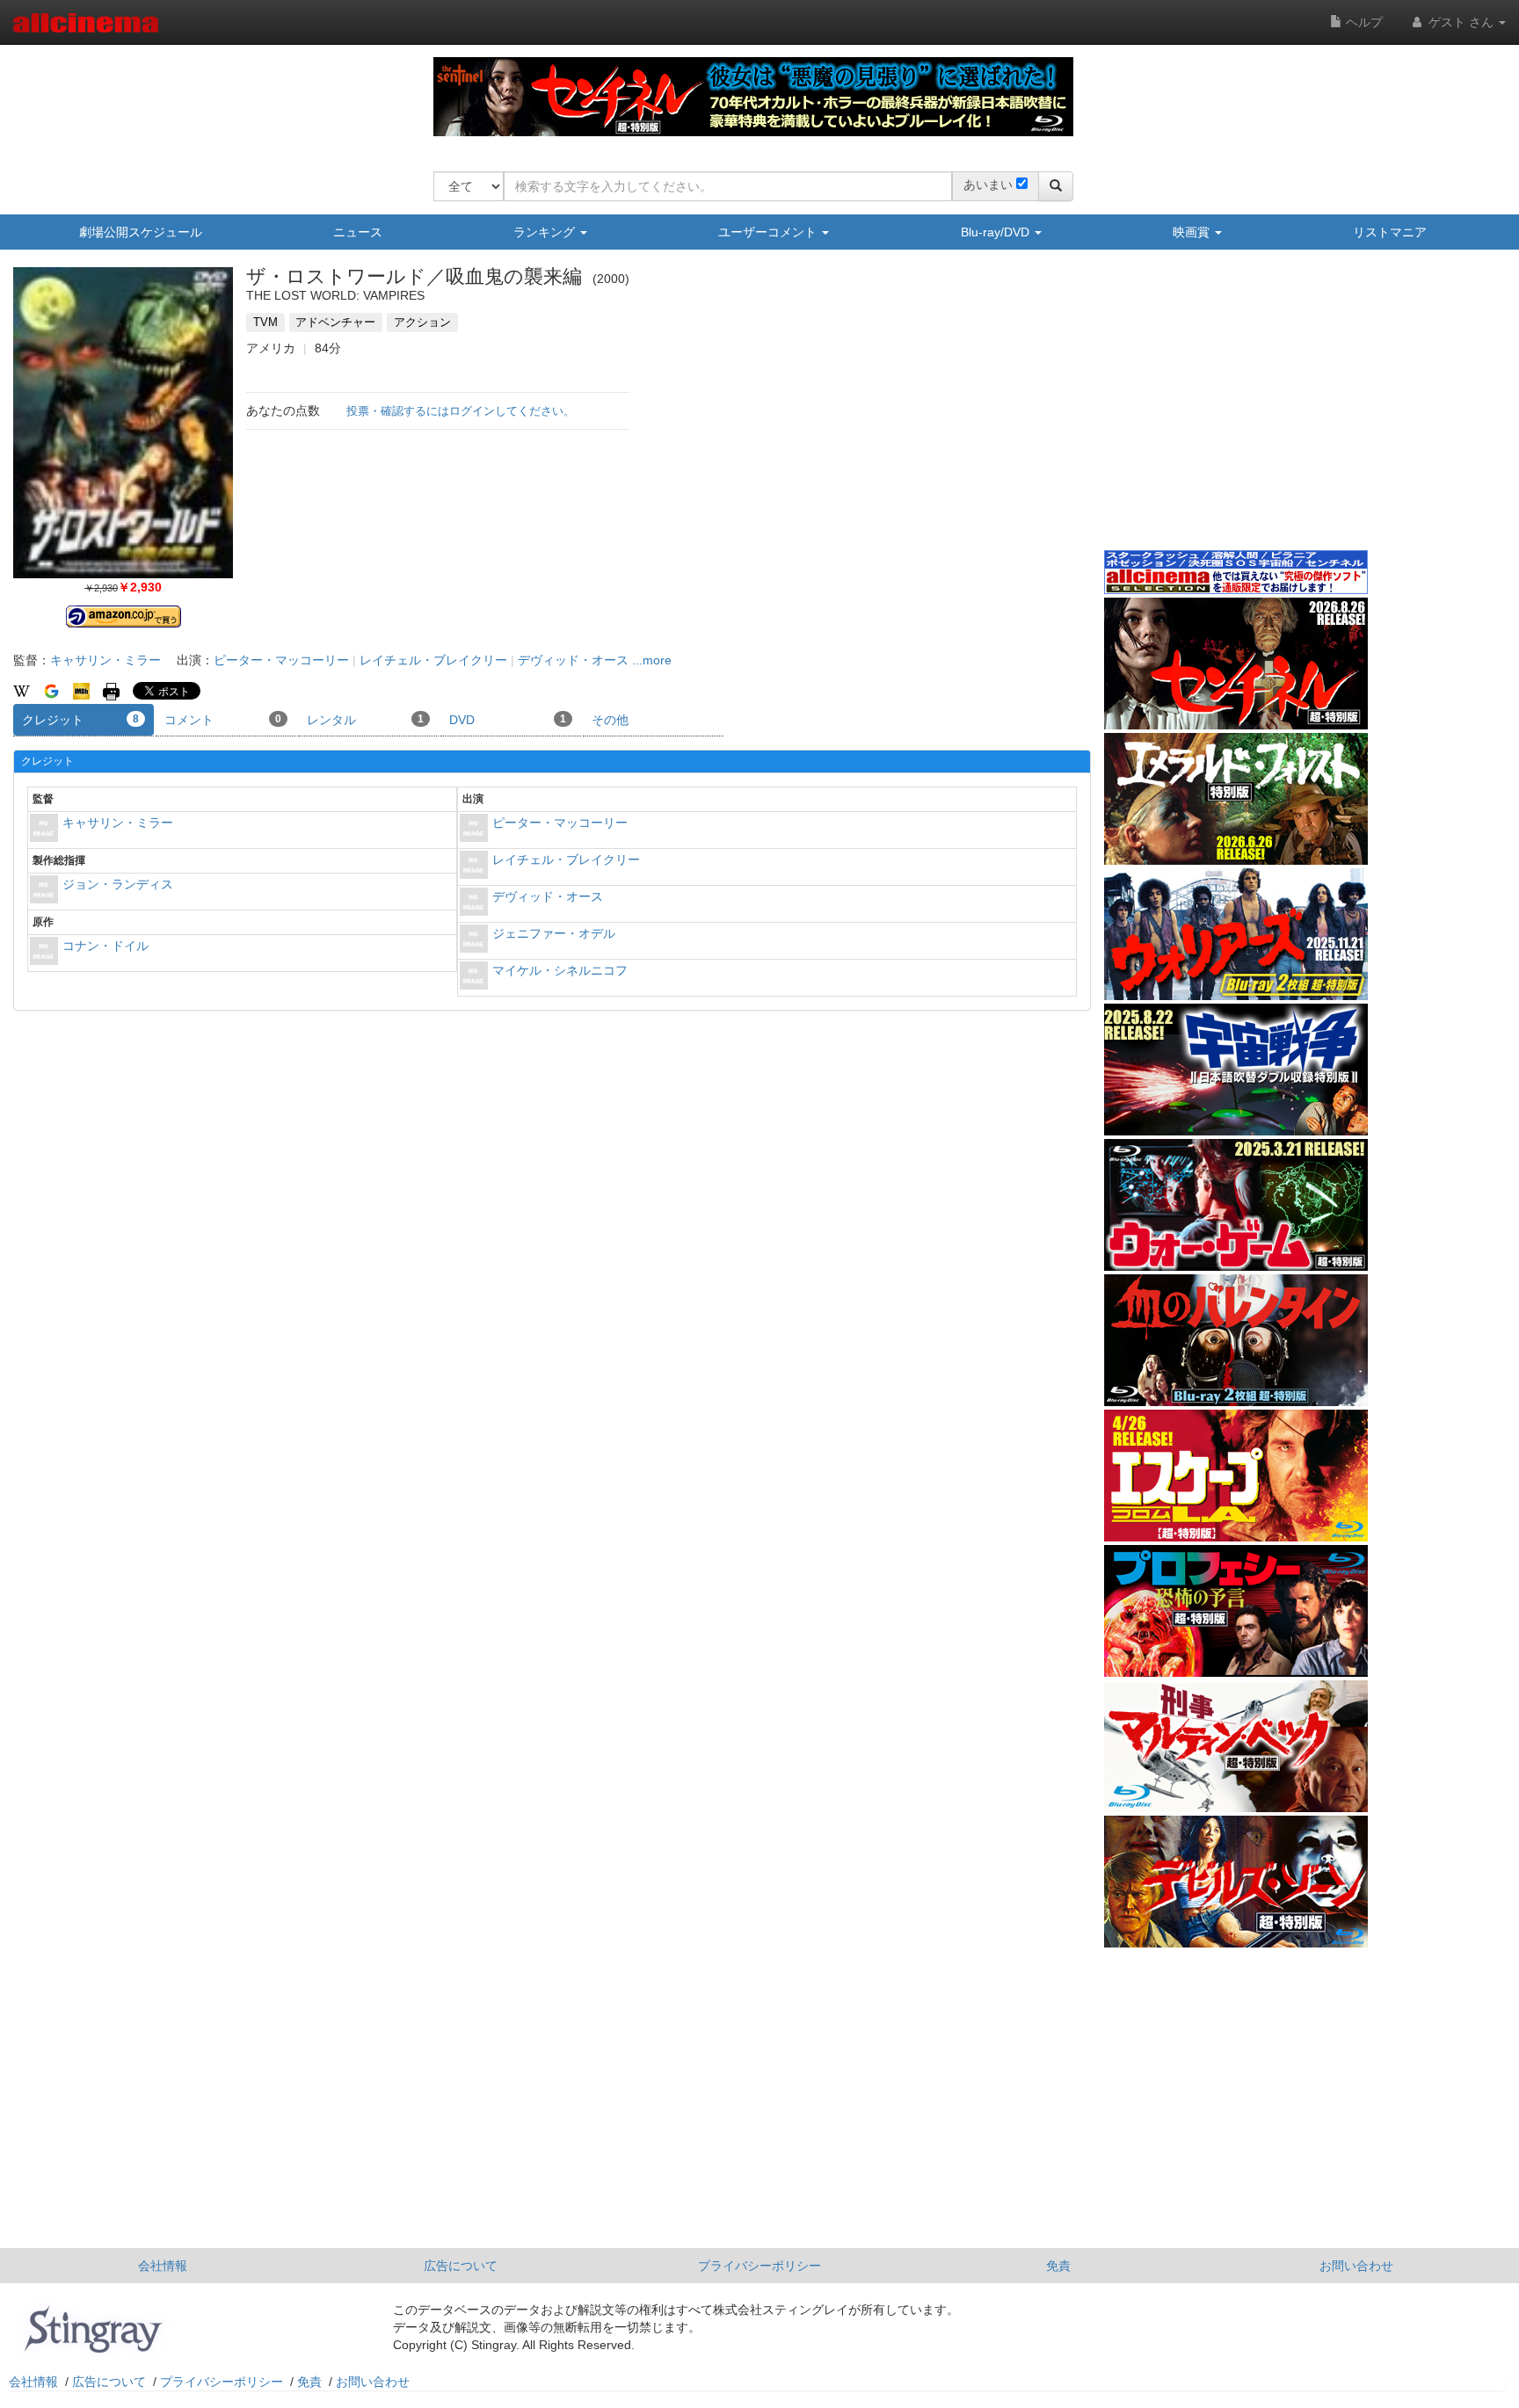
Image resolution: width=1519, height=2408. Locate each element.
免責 (1058, 2266)
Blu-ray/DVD (997, 232)
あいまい (988, 185)
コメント (223, 720)
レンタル (365, 720)
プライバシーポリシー (759, 2266)
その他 (610, 720)
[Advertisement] (1236, 412)
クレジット (80, 720)
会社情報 (163, 2266)
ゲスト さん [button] (1461, 22)
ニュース (358, 232)
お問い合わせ (1356, 2266)
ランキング (546, 232)
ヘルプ (1363, 22)
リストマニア (1390, 232)
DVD (508, 720)
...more (652, 660)
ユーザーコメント (769, 232)
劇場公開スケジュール (141, 232)
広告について (461, 2266)
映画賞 (1193, 232)
